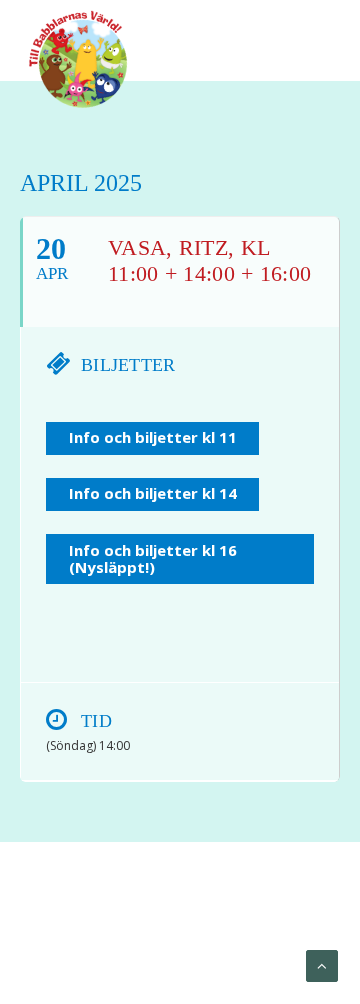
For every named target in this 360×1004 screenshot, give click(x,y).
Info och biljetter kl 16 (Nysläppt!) (153, 558)
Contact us (230, 945)
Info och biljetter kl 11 (153, 437)
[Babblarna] (78, 58)
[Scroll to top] (322, 965)
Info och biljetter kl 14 (153, 493)
